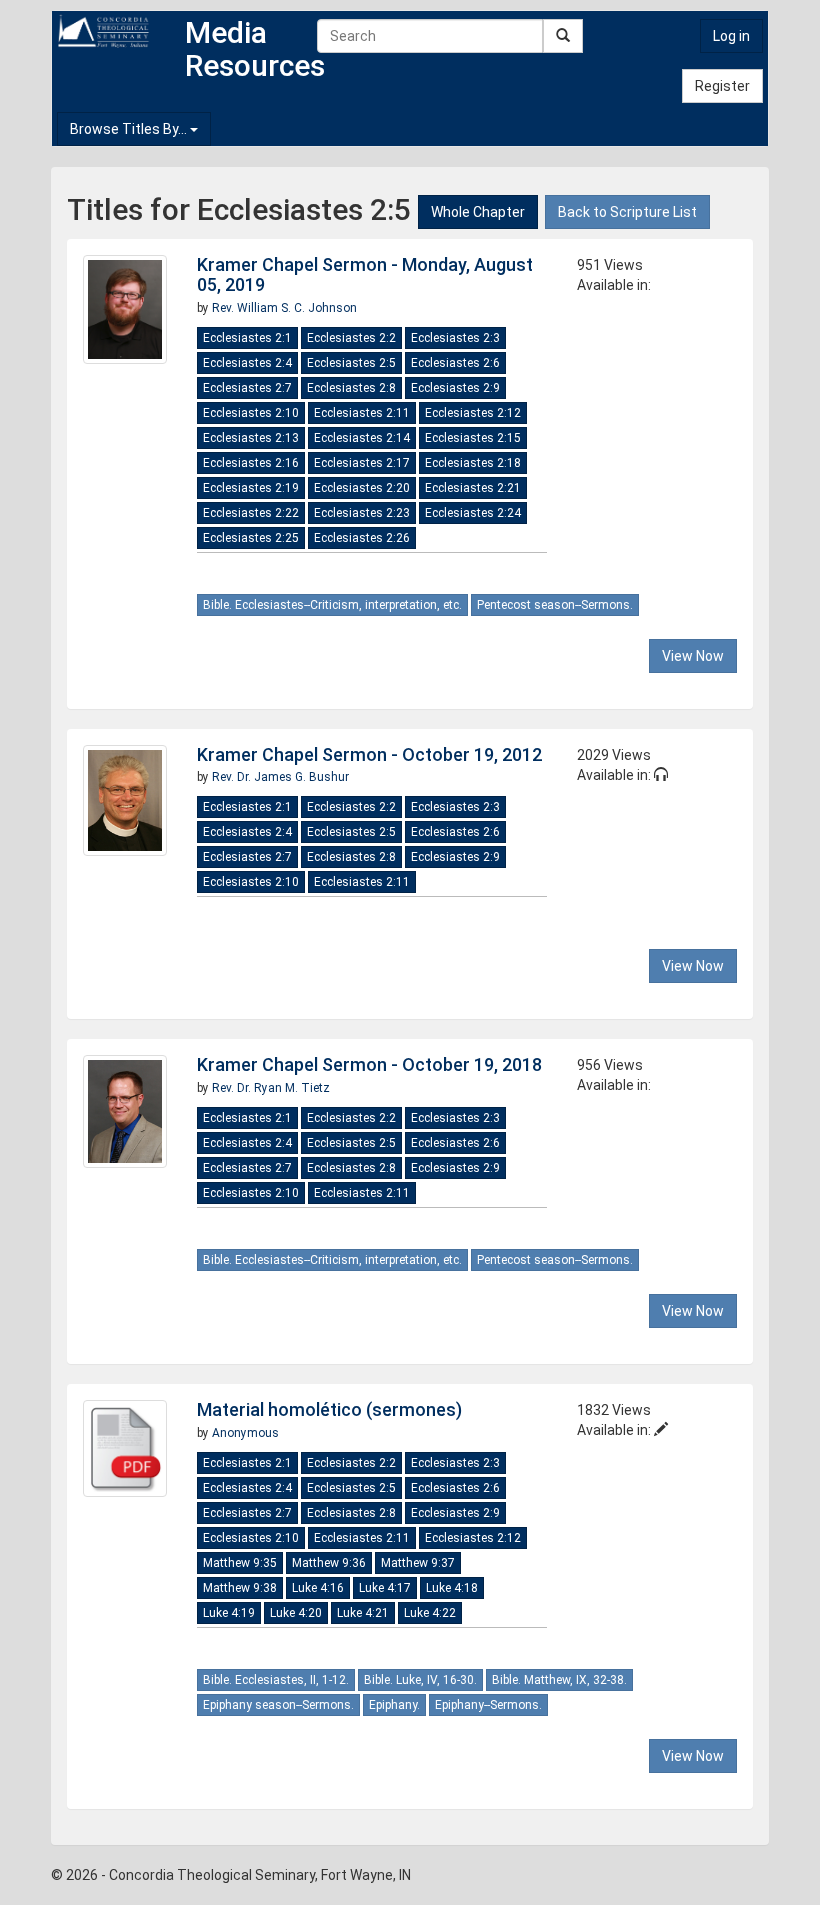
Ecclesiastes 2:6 (455, 363)
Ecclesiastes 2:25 (251, 538)
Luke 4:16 (318, 1588)
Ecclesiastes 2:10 (251, 413)
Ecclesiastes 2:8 (351, 388)
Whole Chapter (478, 212)
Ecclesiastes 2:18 (473, 463)
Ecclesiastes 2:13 (251, 438)
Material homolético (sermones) (329, 1409)
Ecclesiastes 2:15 (473, 438)
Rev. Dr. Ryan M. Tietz (271, 1088)
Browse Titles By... (130, 129)
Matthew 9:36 (329, 1563)
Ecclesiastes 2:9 (455, 388)
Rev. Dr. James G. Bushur (280, 777)
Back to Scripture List (627, 212)
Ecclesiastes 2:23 (362, 513)
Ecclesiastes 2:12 (473, 413)
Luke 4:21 (363, 1613)
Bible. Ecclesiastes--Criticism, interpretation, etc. (332, 605)
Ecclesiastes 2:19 (251, 488)
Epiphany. (394, 1705)
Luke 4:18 (452, 1588)
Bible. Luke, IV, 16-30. (420, 1680)
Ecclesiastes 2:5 (351, 363)
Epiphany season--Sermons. (278, 1705)
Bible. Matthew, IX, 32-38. (559, 1680)
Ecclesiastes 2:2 (351, 338)
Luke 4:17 (385, 1588)
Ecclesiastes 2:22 (251, 513)
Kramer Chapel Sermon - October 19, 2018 (369, 1064)
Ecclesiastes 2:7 (247, 388)
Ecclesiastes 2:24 (473, 513)
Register (722, 86)
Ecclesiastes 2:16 (251, 463)
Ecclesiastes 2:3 (455, 338)
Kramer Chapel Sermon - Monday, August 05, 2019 (365, 274)
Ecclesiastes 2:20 (362, 488)
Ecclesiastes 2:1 (247, 338)
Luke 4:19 (229, 1613)
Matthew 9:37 (418, 1563)
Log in (731, 36)
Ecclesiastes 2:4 (247, 363)
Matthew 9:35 (240, 1563)
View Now (693, 656)
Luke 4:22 (430, 1613)
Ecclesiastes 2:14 (362, 438)
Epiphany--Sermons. (488, 1705)
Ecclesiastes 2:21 (473, 488)
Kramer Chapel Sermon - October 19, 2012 (369, 754)
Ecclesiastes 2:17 (362, 463)
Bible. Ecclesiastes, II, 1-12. (276, 1680)
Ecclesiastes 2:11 (362, 413)
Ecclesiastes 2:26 (362, 538)
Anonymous (245, 1433)
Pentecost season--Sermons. (555, 605)
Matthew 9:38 (240, 1588)
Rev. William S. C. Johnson (284, 308)
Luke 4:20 (296, 1613)
